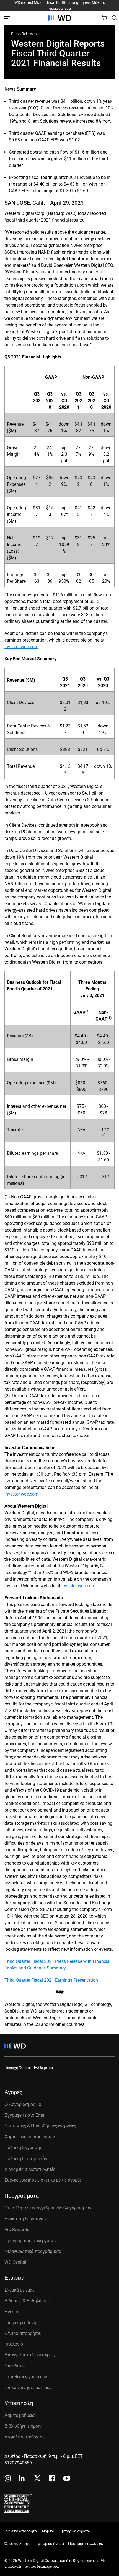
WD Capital (15, 2262)
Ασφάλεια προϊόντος (24, 2437)
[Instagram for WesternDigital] (8, 2479)
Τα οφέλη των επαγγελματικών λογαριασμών (48, 2208)
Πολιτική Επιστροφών (26, 2159)
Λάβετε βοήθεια (20, 2415)
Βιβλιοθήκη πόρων (23, 2426)
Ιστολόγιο (14, 2344)
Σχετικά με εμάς (20, 2290)
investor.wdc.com (21, 647)
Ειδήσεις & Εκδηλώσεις (28, 2301)
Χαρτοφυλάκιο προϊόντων (30, 2137)
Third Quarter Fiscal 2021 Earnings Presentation (51, 1980)
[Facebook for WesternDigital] (52, 2479)
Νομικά (48, 2531)
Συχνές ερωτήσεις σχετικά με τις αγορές (43, 2180)
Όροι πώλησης (17, 2543)
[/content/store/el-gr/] (60, 18)
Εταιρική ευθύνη (20, 2323)
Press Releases (24, 34)
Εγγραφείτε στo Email (25, 2115)
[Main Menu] (8, 18)
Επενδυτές (15, 2366)
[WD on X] (37, 2479)
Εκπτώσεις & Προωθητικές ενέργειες (40, 2126)
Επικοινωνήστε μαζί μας (28, 2388)
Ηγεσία (11, 2312)
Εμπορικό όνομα (50, 2543)
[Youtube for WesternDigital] (67, 2479)
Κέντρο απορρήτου (23, 2333)
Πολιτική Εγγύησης (23, 2147)
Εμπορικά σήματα (75, 2531)
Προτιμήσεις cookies (86, 2543)
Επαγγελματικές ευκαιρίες (30, 2355)
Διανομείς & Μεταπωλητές (30, 2169)
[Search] (114, 18)
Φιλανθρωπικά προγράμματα (33, 2251)
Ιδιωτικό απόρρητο (21, 2531)
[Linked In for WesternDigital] (22, 2479)
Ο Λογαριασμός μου (24, 2104)
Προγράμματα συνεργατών (31, 2241)
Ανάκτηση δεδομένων (26, 2219)
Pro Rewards (17, 2230)
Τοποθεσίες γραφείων (26, 2377)
